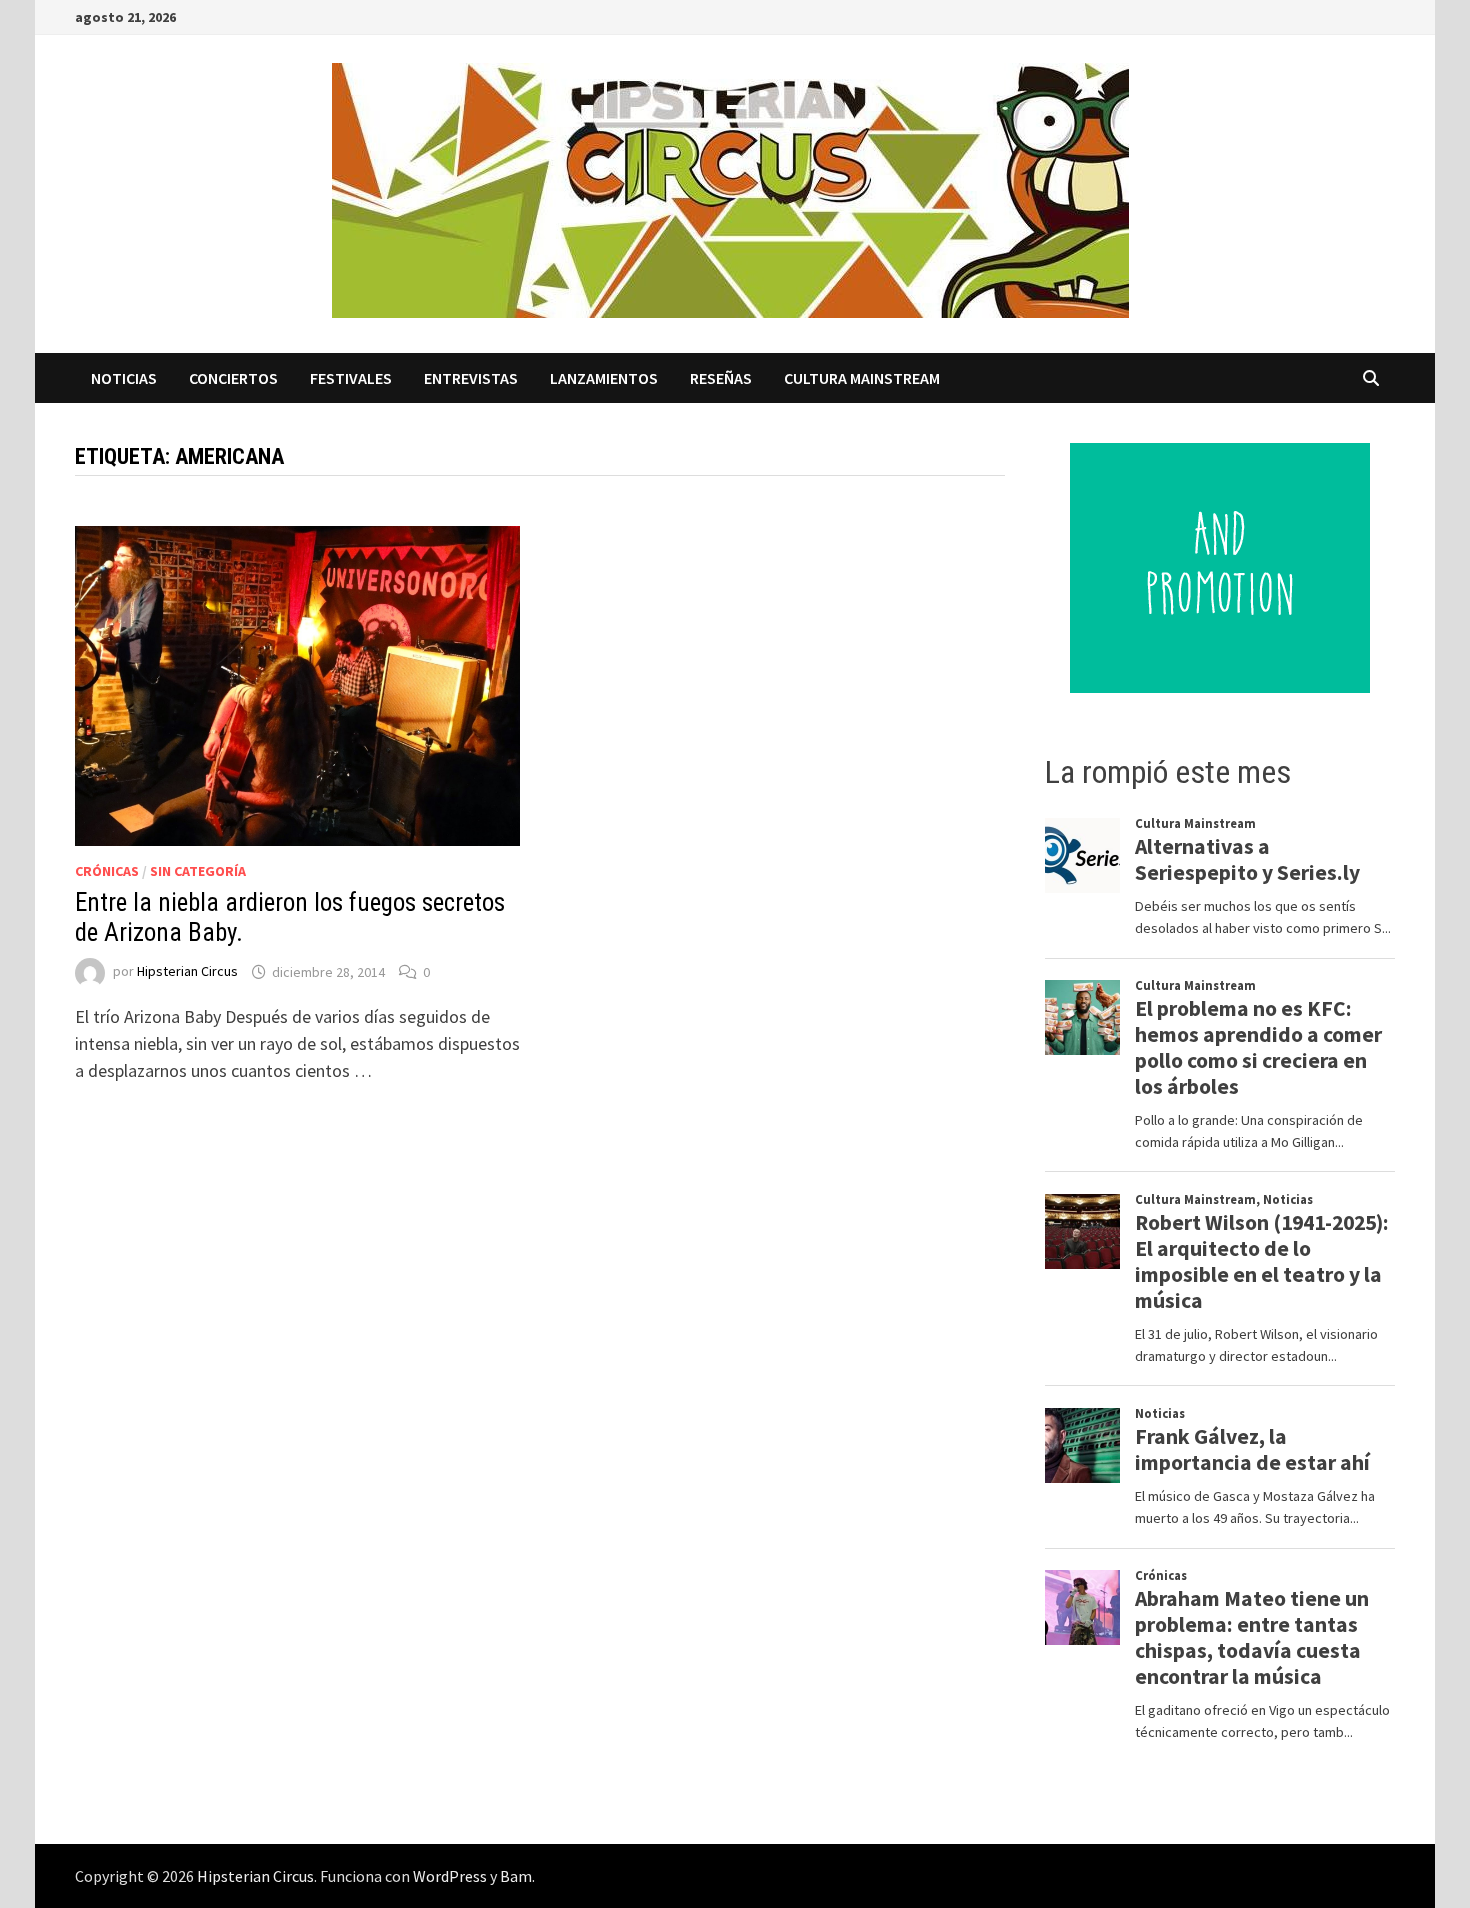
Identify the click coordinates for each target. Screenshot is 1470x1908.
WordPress (450, 1876)
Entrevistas (471, 378)
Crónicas (107, 871)
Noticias (124, 378)
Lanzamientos (604, 378)
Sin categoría (198, 871)
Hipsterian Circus (187, 972)
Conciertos (233, 378)
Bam (516, 1876)
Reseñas (721, 378)
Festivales (351, 378)
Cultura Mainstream (862, 378)
